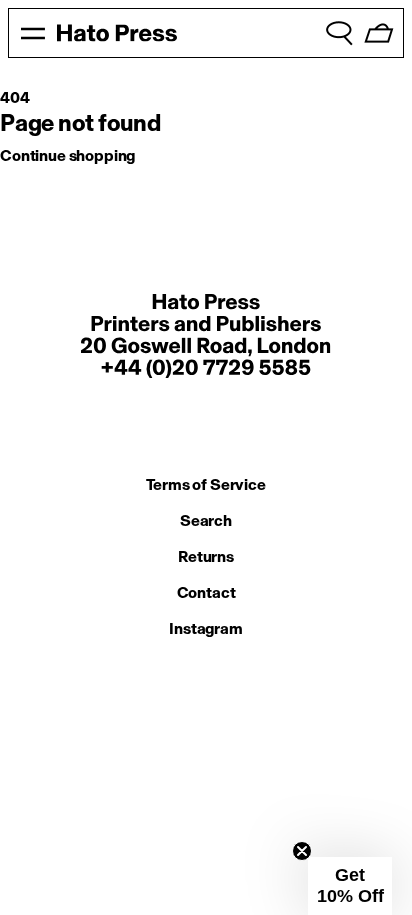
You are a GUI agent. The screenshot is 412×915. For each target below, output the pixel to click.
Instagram (206, 628)
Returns (206, 556)
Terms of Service (205, 484)
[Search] (339, 33)
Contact (206, 592)
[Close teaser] (302, 851)
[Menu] (33, 33)
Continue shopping (67, 155)
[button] (350, 886)
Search (206, 520)
